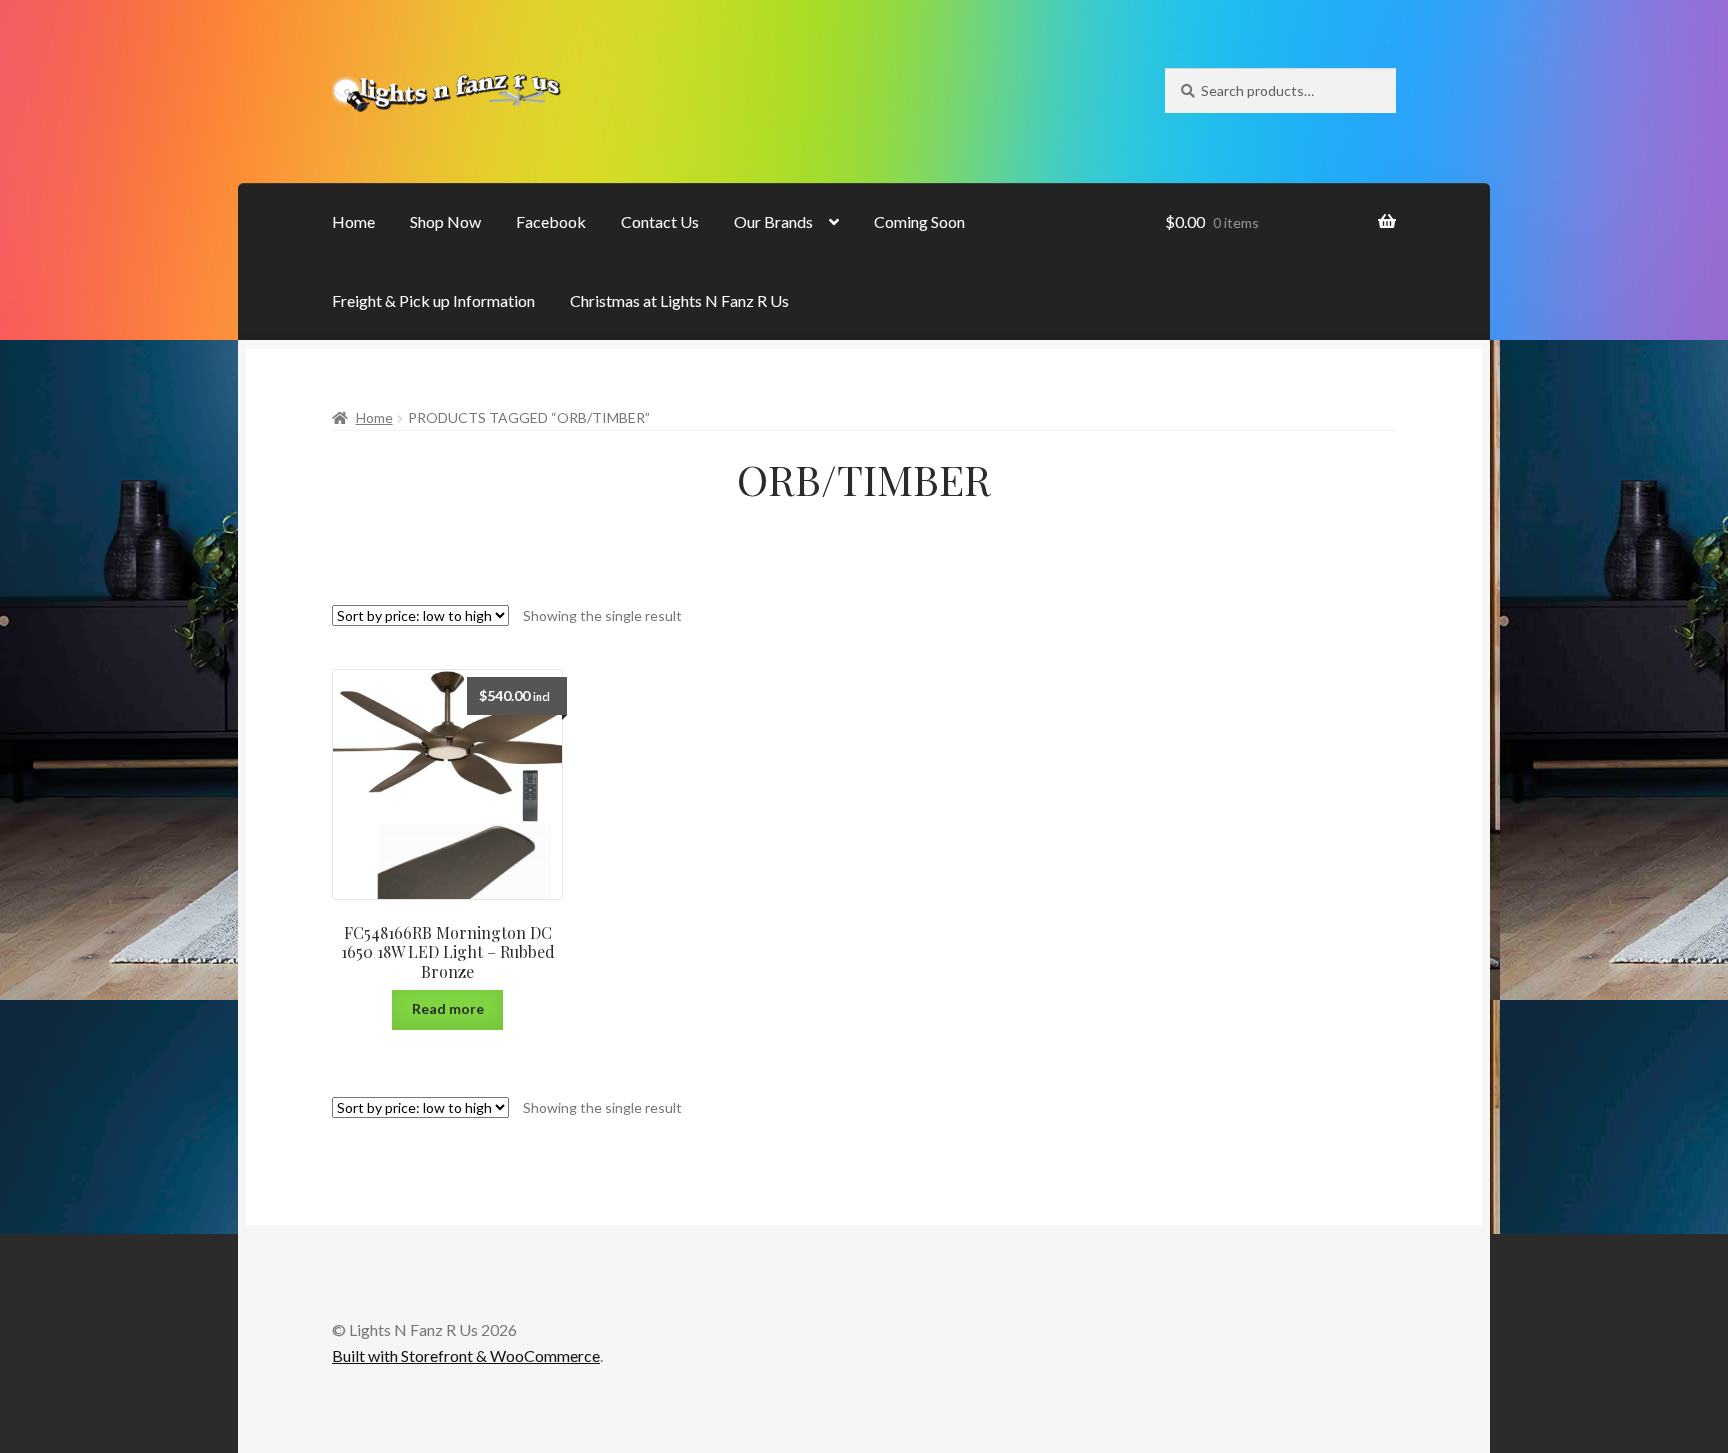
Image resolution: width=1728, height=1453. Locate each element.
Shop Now (445, 221)
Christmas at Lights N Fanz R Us (679, 300)
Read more (448, 1008)
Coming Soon (919, 221)
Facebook (551, 221)
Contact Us (660, 221)
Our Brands (773, 221)
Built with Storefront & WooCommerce (466, 1355)
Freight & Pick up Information (433, 300)
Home (353, 221)
